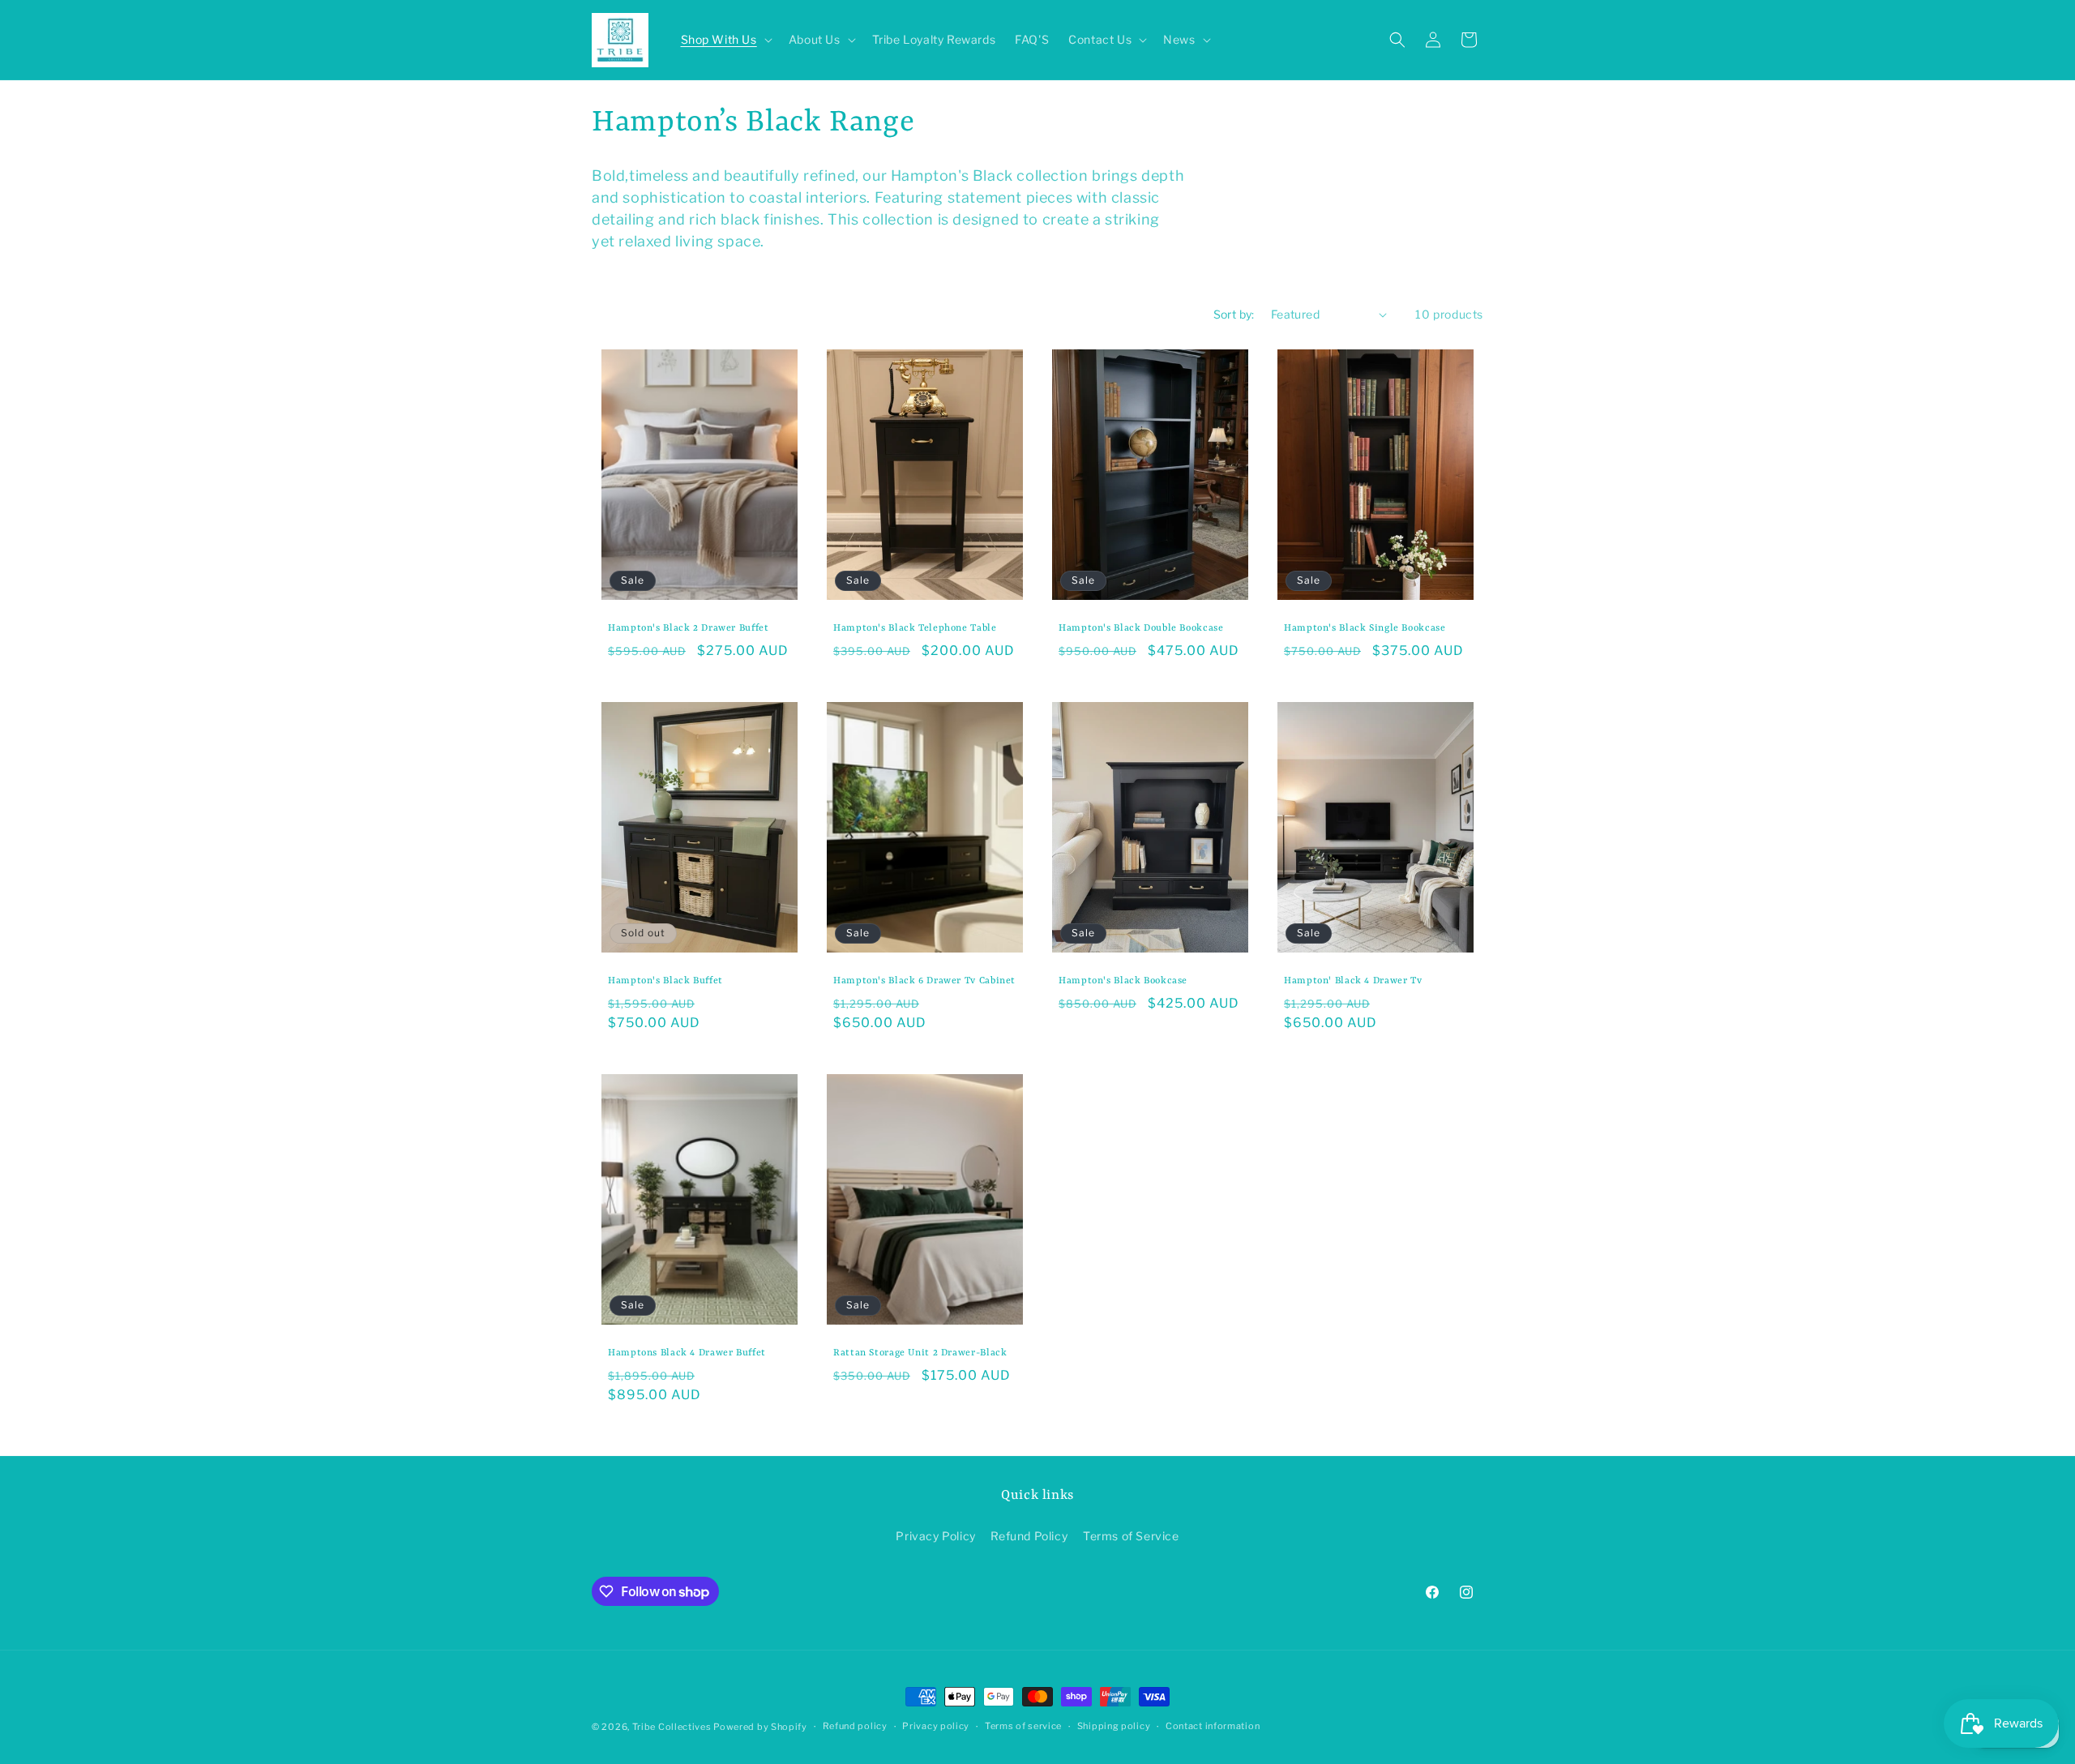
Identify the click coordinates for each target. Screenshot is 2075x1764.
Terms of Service (1131, 1536)
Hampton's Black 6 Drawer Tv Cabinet (924, 981)
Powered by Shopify (760, 1727)
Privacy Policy (935, 1536)
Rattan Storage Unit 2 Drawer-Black (920, 1353)
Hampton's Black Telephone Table (915, 628)
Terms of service (1023, 1726)
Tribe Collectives (673, 1727)
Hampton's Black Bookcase (1123, 981)
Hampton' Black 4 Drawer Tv (1353, 981)
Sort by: (1234, 314)
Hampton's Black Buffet (665, 981)
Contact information (1213, 1726)
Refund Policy (1029, 1536)
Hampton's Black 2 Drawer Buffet (689, 628)
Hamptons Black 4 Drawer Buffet (687, 1353)
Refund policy (855, 1726)
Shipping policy (1114, 1726)
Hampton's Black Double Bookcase (1141, 628)
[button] (725, 40)
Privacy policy (936, 1726)
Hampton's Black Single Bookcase (1365, 628)
